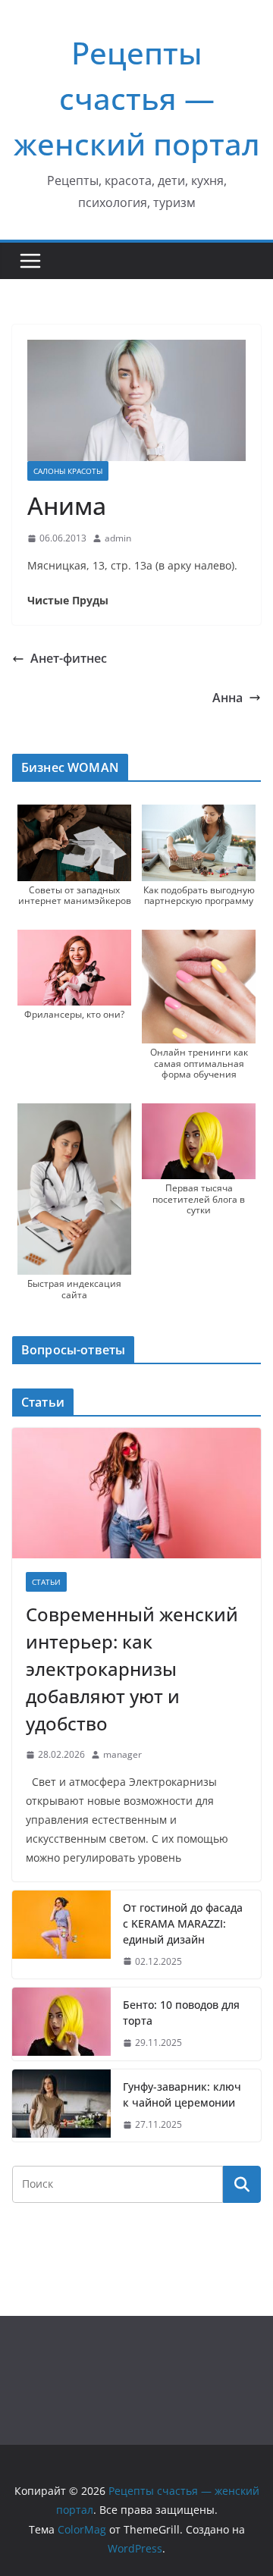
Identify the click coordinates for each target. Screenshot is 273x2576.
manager (122, 1754)
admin (118, 538)
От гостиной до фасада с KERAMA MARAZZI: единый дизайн (183, 1923)
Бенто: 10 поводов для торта (181, 2013)
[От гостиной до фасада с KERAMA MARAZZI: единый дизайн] (61, 1935)
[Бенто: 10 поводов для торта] (61, 2024)
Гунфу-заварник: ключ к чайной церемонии (182, 2094)
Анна (227, 698)
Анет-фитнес (69, 658)
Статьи (46, 1582)
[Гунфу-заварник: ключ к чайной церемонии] (61, 2106)
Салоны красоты (68, 471)
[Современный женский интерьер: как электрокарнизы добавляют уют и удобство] (136, 1493)
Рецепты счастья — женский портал (137, 98)
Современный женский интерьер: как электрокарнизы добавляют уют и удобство (132, 1669)
